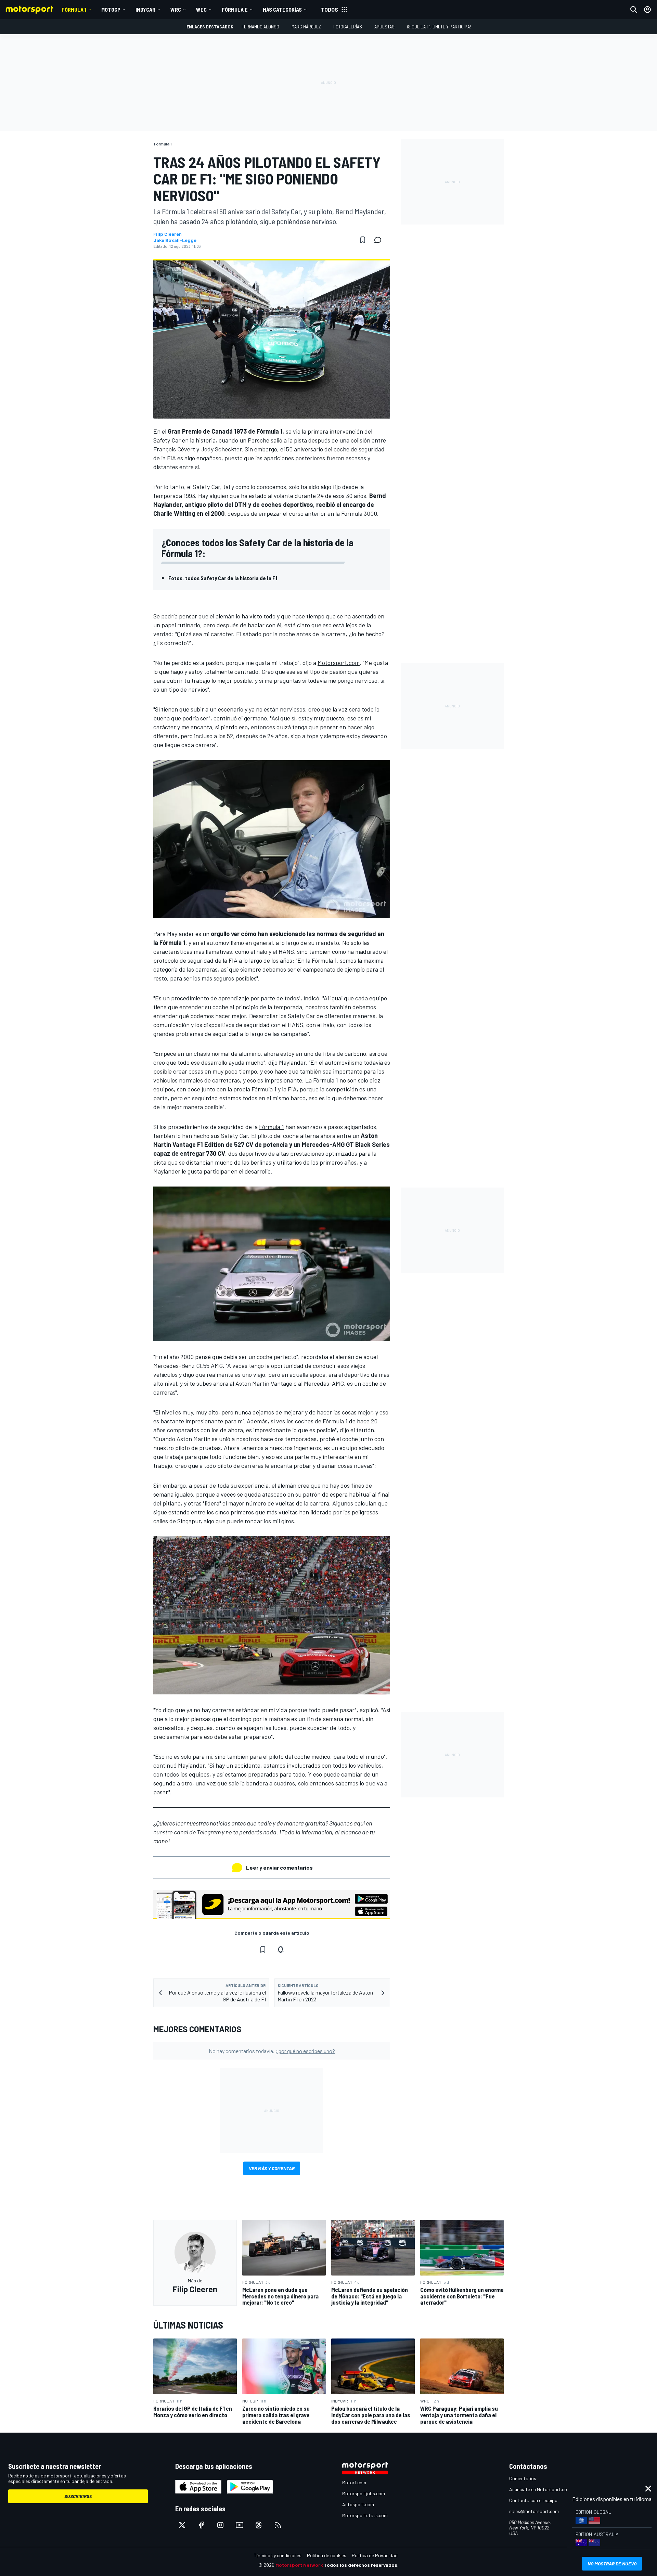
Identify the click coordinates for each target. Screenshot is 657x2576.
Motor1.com (354, 2482)
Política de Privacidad (375, 2555)
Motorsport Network (299, 2565)
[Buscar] (634, 10)
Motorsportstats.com (365, 2515)
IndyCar (145, 9)
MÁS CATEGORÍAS (282, 9)
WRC (176, 9)
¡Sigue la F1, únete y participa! (439, 27)
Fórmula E (235, 9)
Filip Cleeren (168, 234)
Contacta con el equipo (533, 2500)
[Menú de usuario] (647, 10)
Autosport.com (358, 2504)
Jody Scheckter (221, 449)
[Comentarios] (380, 240)
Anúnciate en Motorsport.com (540, 2489)
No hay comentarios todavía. (272, 2051)
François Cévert (174, 449)
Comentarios (523, 2478)
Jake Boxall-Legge (175, 240)
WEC (201, 9)
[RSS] (278, 2525)
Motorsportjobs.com (364, 2493)
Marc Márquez (306, 27)
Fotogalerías (348, 27)
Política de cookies (327, 2555)
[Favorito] (363, 240)
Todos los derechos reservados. (361, 2565)
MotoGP (111, 9)
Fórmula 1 (74, 9)
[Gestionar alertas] (281, 1949)
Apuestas (384, 27)
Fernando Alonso (260, 27)
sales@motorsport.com (534, 2511)
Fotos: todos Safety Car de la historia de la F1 (223, 578)
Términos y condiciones (278, 2555)
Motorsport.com (339, 663)
